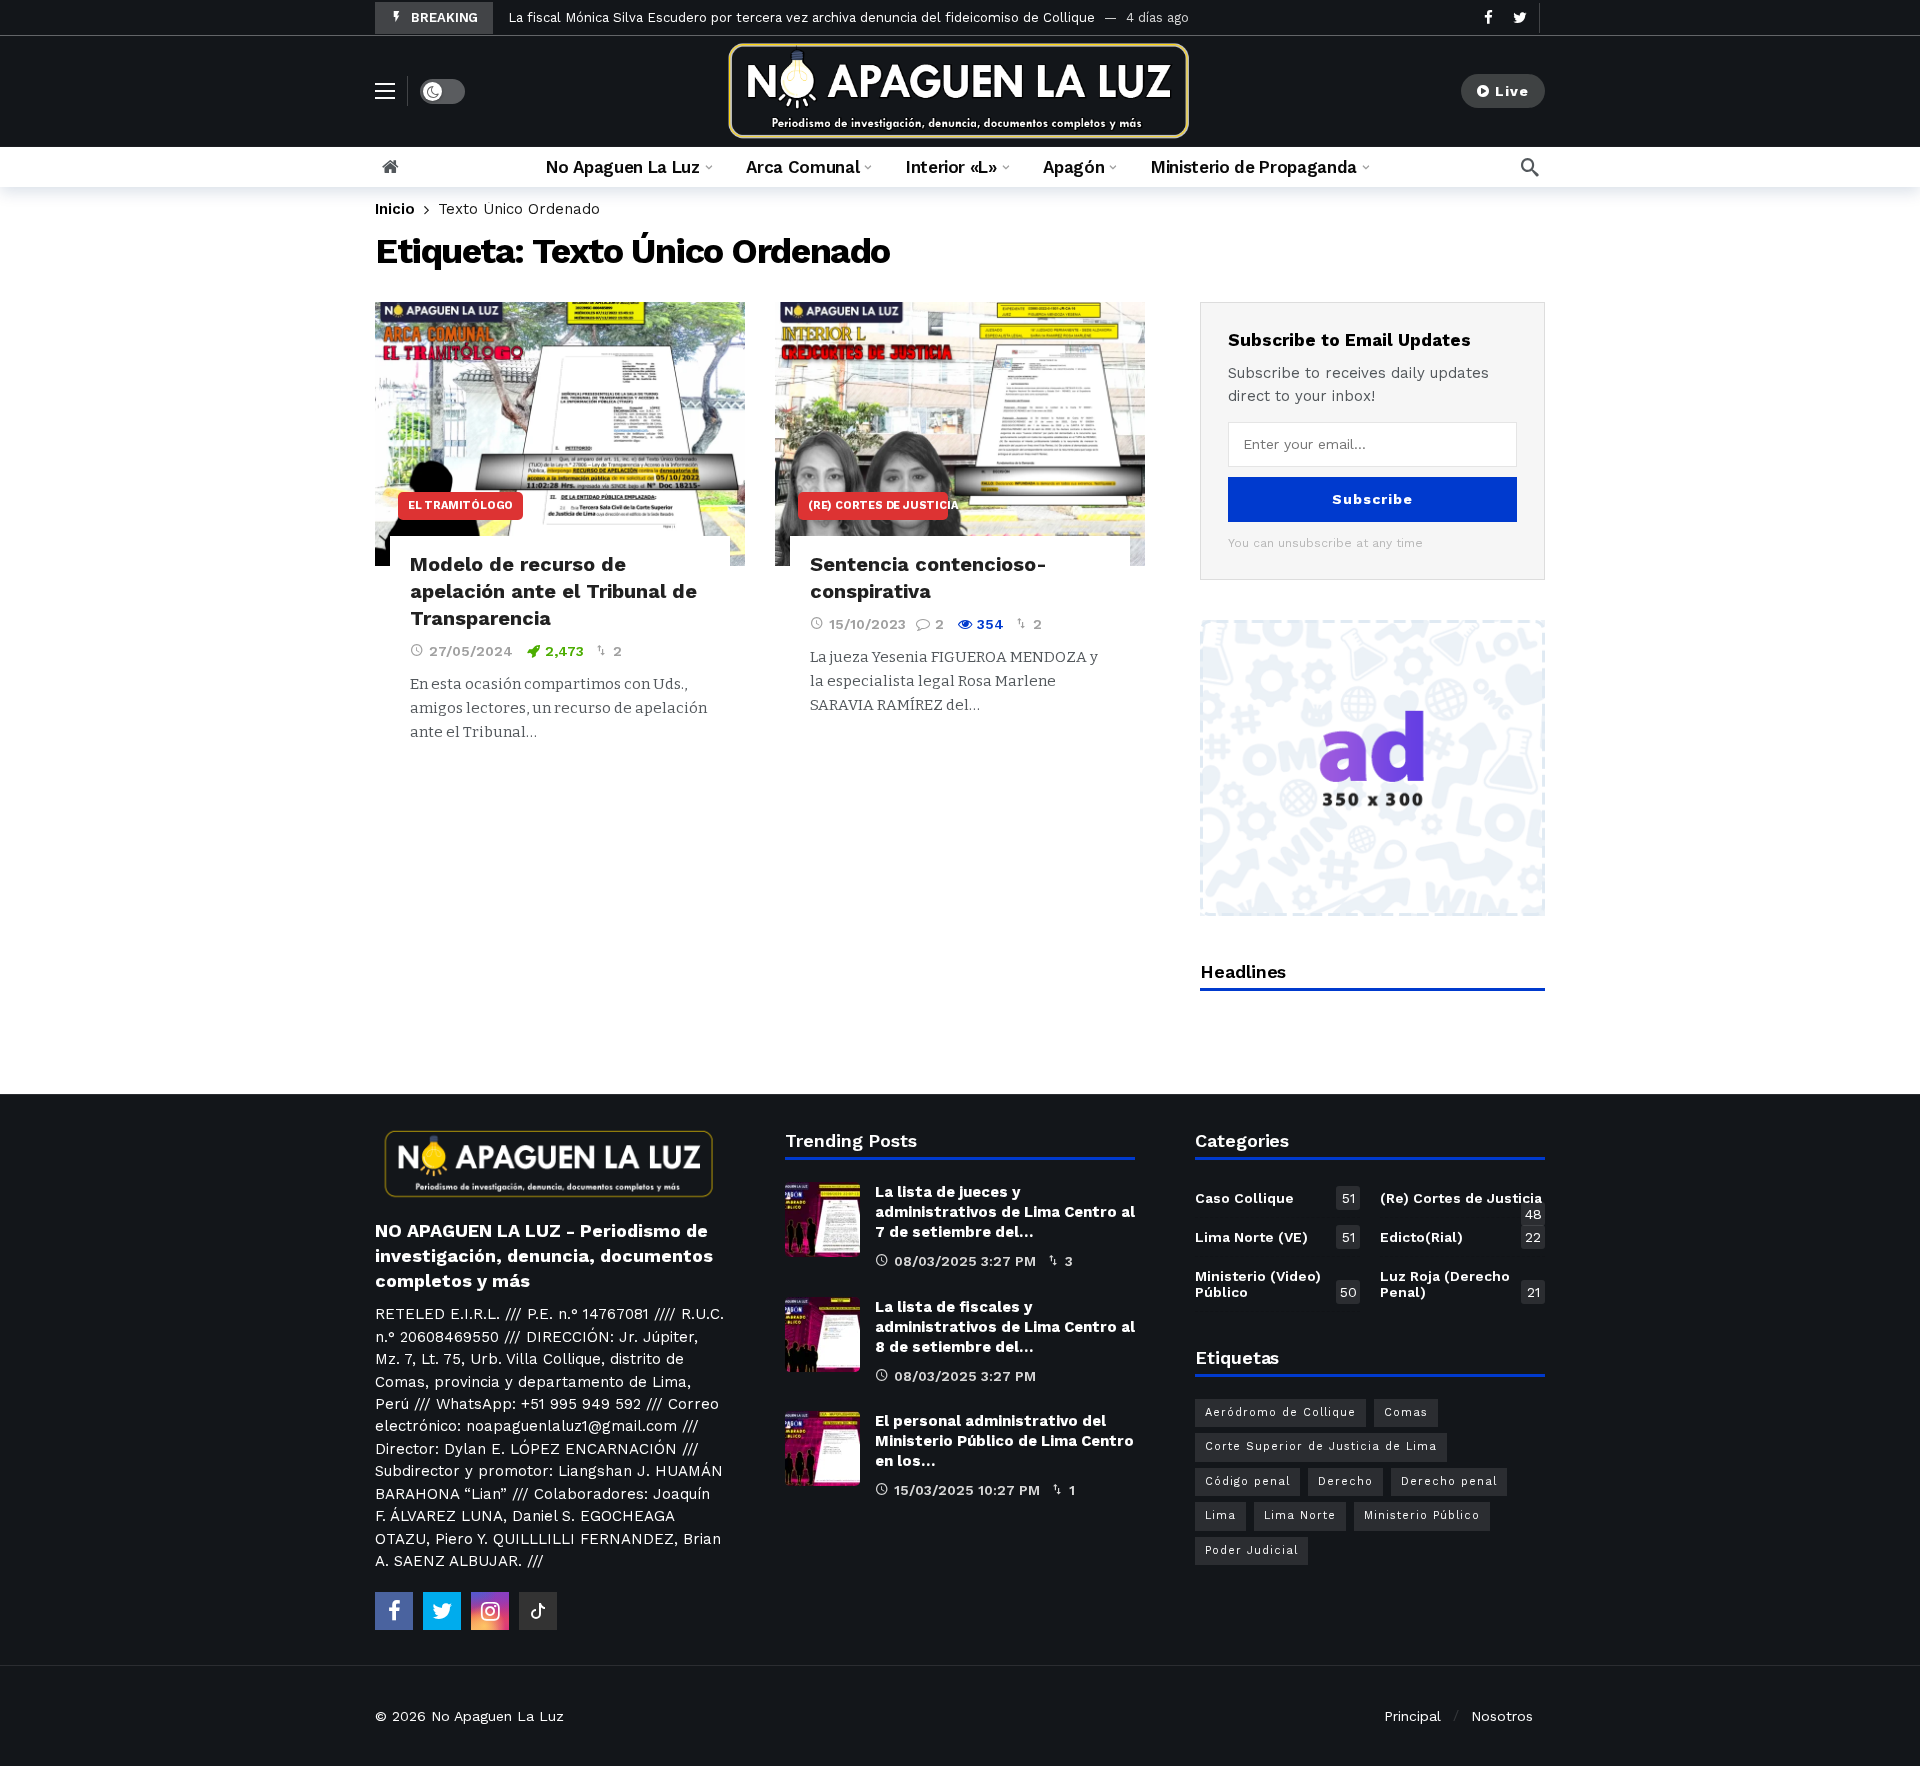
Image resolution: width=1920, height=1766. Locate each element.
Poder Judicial (1251, 1550)
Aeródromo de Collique (1280, 1412)
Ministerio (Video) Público (1276, 1284)
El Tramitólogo (460, 505)
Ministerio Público (1422, 1515)
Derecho (1345, 1481)
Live (1512, 91)
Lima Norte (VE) (1275, 1237)
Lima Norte (1300, 1515)
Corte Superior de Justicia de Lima (1321, 1446)
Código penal (1247, 1481)
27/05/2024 (471, 651)
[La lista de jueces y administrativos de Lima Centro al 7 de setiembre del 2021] (822, 1219)
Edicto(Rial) (1460, 1237)
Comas (1406, 1412)
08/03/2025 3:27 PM (965, 1261)
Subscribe (1372, 499)
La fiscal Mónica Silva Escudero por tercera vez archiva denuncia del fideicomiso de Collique (801, 17)
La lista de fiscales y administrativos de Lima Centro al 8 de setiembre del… (1005, 1327)
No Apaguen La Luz (497, 1716)
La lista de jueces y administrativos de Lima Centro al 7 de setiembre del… (1005, 1212)
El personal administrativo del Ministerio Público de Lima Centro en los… (1004, 1441)
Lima (1220, 1515)
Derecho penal (1449, 1481)
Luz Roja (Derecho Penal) (1460, 1284)
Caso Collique (1275, 1198)
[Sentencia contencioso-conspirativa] (960, 434)
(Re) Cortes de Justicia (878, 505)
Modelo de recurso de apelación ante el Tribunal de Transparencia (553, 591)
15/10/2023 (867, 624)
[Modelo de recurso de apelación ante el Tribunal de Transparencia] (560, 434)
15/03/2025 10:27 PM (967, 1490)
